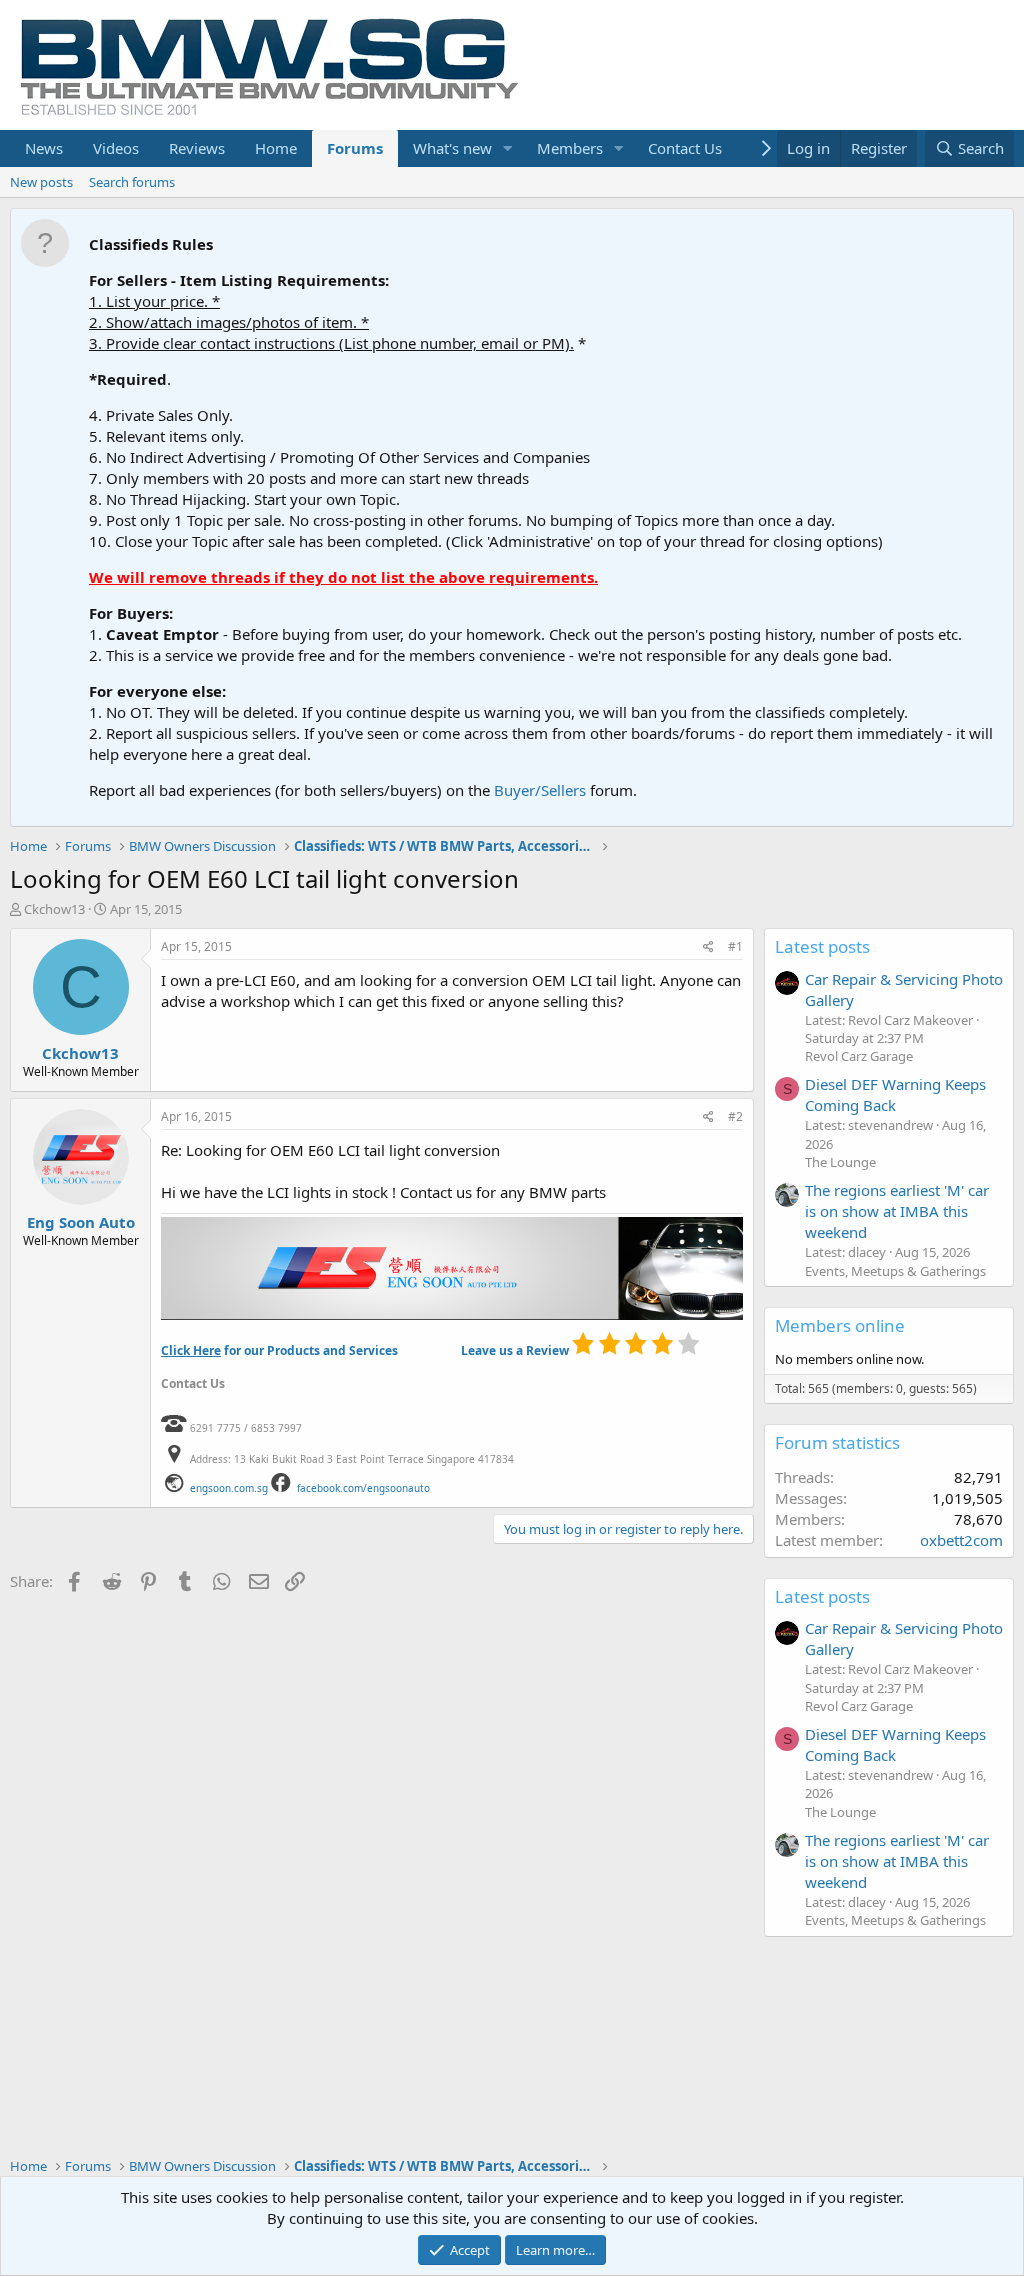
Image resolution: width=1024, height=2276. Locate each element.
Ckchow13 (54, 909)
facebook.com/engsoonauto (363, 1488)
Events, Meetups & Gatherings (895, 1271)
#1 (735, 946)
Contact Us (685, 148)
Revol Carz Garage (859, 1056)
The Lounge (840, 1162)
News (44, 148)
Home (276, 148)
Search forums (132, 182)
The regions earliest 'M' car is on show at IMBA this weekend (897, 1211)
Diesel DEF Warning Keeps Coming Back (895, 1094)
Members (570, 148)
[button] (508, 148)
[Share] (708, 947)
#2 (735, 1116)
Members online (840, 1325)
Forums (355, 148)
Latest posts (822, 946)
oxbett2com (961, 1540)
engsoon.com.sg (229, 1488)
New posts (41, 182)
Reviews (197, 148)
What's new (452, 148)
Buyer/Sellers (540, 790)
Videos (116, 148)
